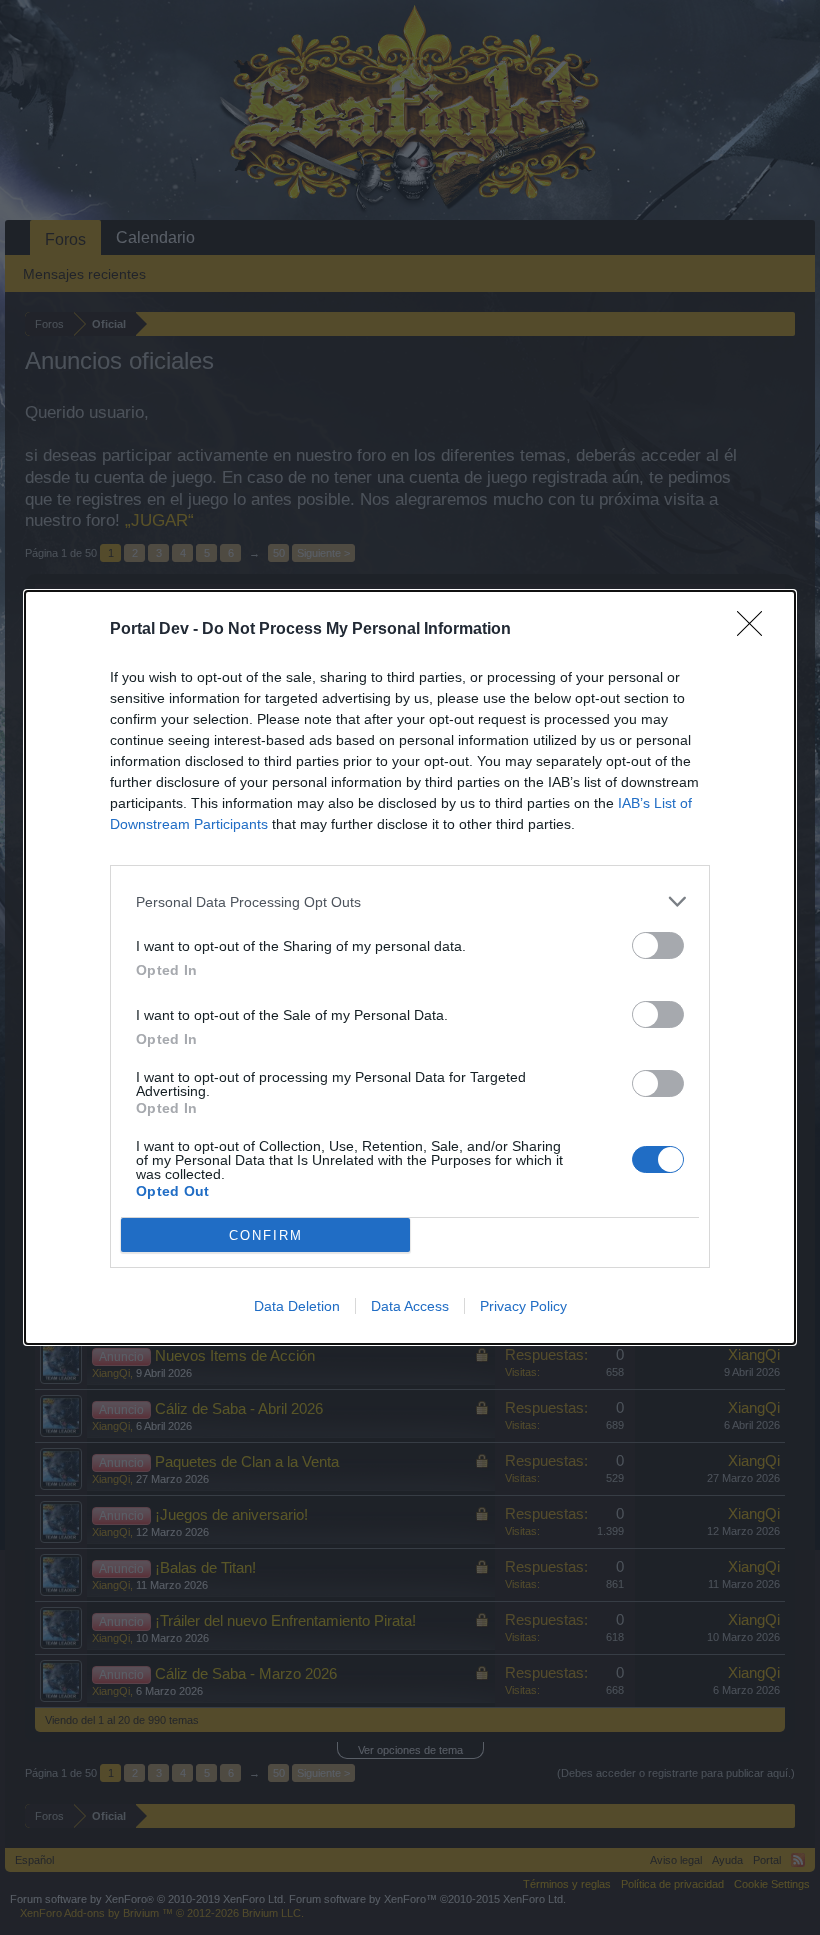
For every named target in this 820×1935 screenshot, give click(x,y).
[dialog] (410, 967)
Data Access (410, 1306)
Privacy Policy (523, 1306)
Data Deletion (297, 1306)
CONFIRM (266, 1235)
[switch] (658, 945)
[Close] (756, 630)
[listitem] (410, 901)
